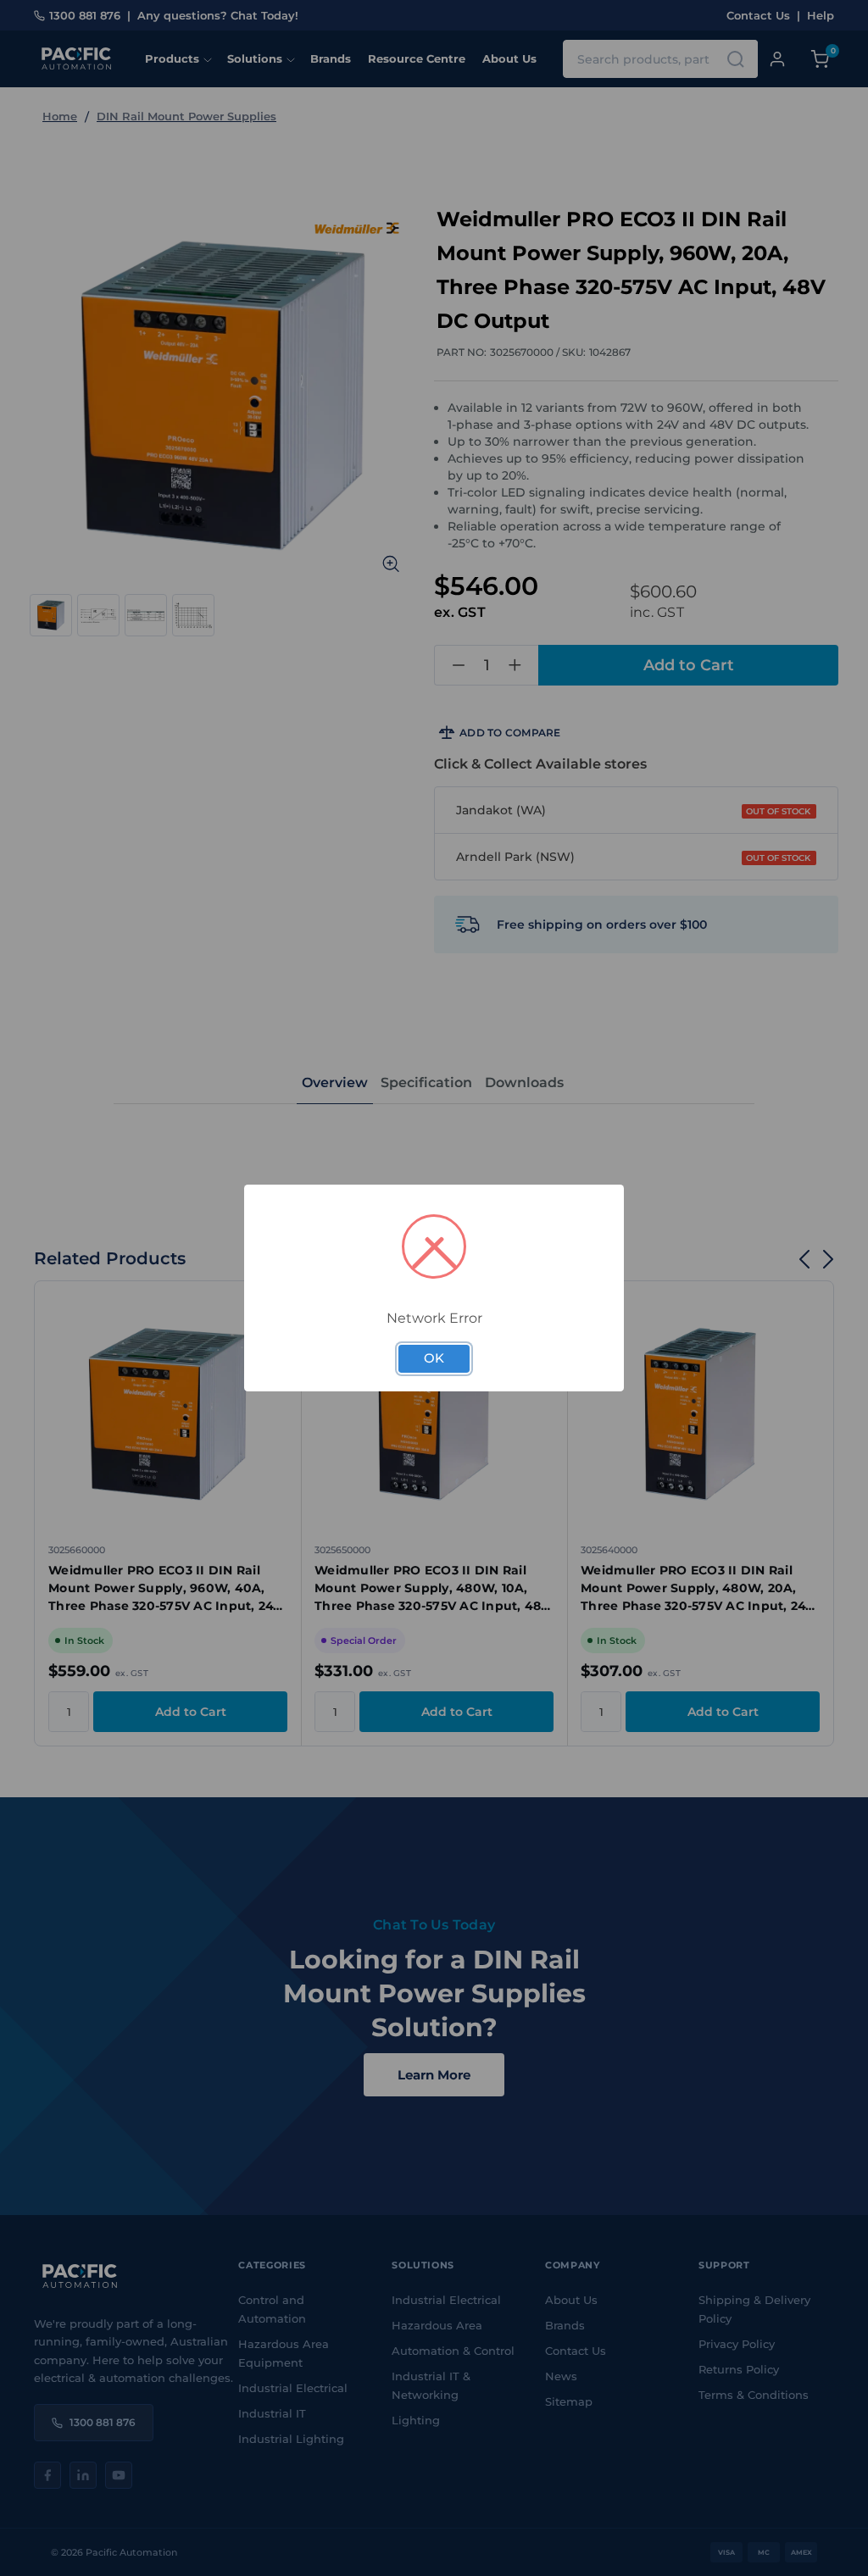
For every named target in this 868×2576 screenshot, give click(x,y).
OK (434, 1358)
